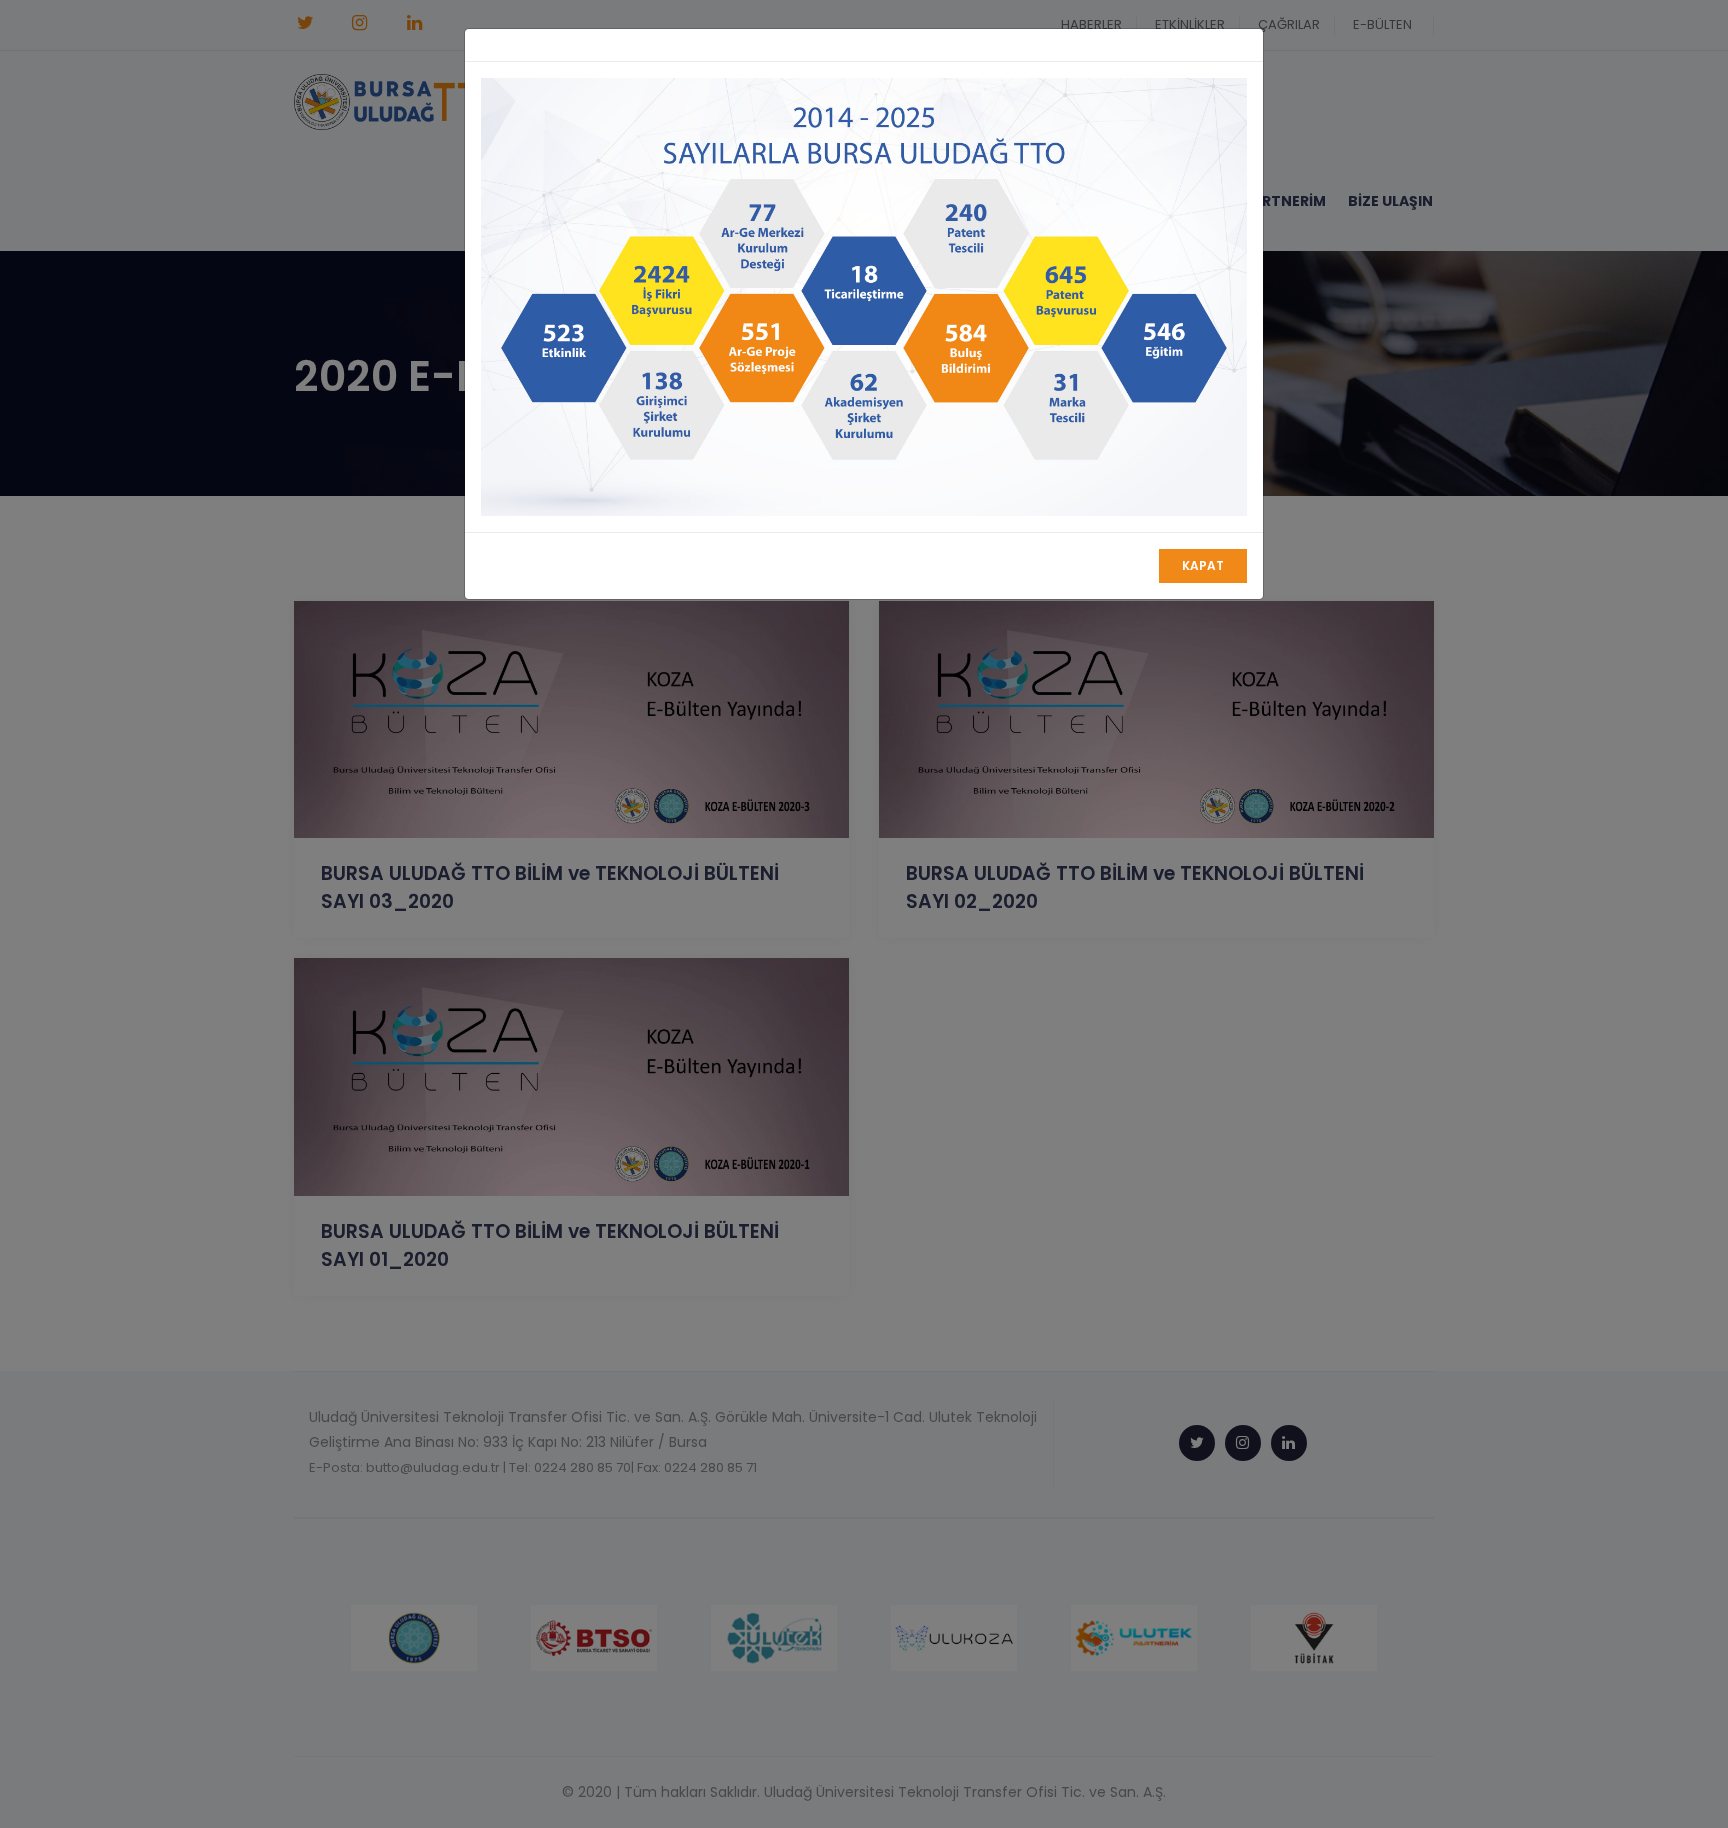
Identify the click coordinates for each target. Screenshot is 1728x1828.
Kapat (1203, 565)
